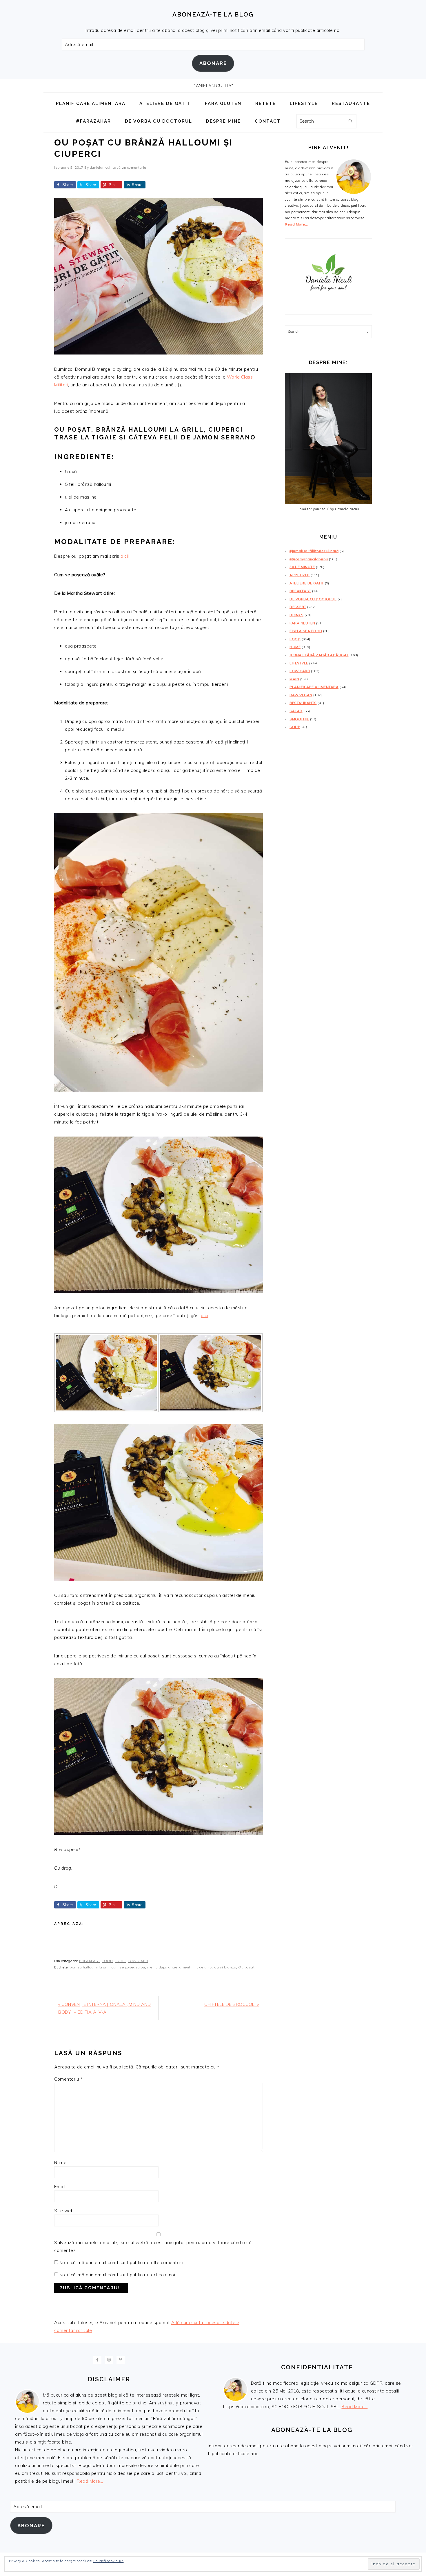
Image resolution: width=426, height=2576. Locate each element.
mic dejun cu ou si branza (214, 1967)
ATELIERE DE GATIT (307, 583)
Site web (64, 2211)
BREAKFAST (90, 1961)
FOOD (107, 1961)
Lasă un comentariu (129, 167)
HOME (120, 1961)
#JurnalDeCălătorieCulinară (314, 551)
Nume (60, 2163)
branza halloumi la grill (90, 1967)
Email (60, 2187)
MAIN (294, 679)
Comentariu (68, 2079)
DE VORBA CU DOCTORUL (313, 599)
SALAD (296, 711)
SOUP (295, 727)
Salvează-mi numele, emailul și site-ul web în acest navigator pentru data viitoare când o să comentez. (153, 2246)
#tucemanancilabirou (309, 559)
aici (204, 1316)
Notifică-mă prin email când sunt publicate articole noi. (118, 2275)
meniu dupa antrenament (169, 1967)
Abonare (213, 63)
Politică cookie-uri (109, 2561)
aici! (125, 556)
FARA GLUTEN (302, 623)
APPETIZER (300, 575)
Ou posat (246, 1967)
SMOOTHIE (299, 719)
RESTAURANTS (303, 703)
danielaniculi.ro (213, 86)
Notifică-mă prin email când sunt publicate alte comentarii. (122, 2263)
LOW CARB (138, 1961)
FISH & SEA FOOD (306, 631)
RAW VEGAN (301, 695)
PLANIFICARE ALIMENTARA (314, 687)
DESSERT (298, 607)
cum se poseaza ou (128, 1967)
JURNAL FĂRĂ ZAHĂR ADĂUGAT (319, 655)
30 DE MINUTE (302, 567)
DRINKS (296, 615)
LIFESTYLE (299, 663)
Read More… (296, 224)
